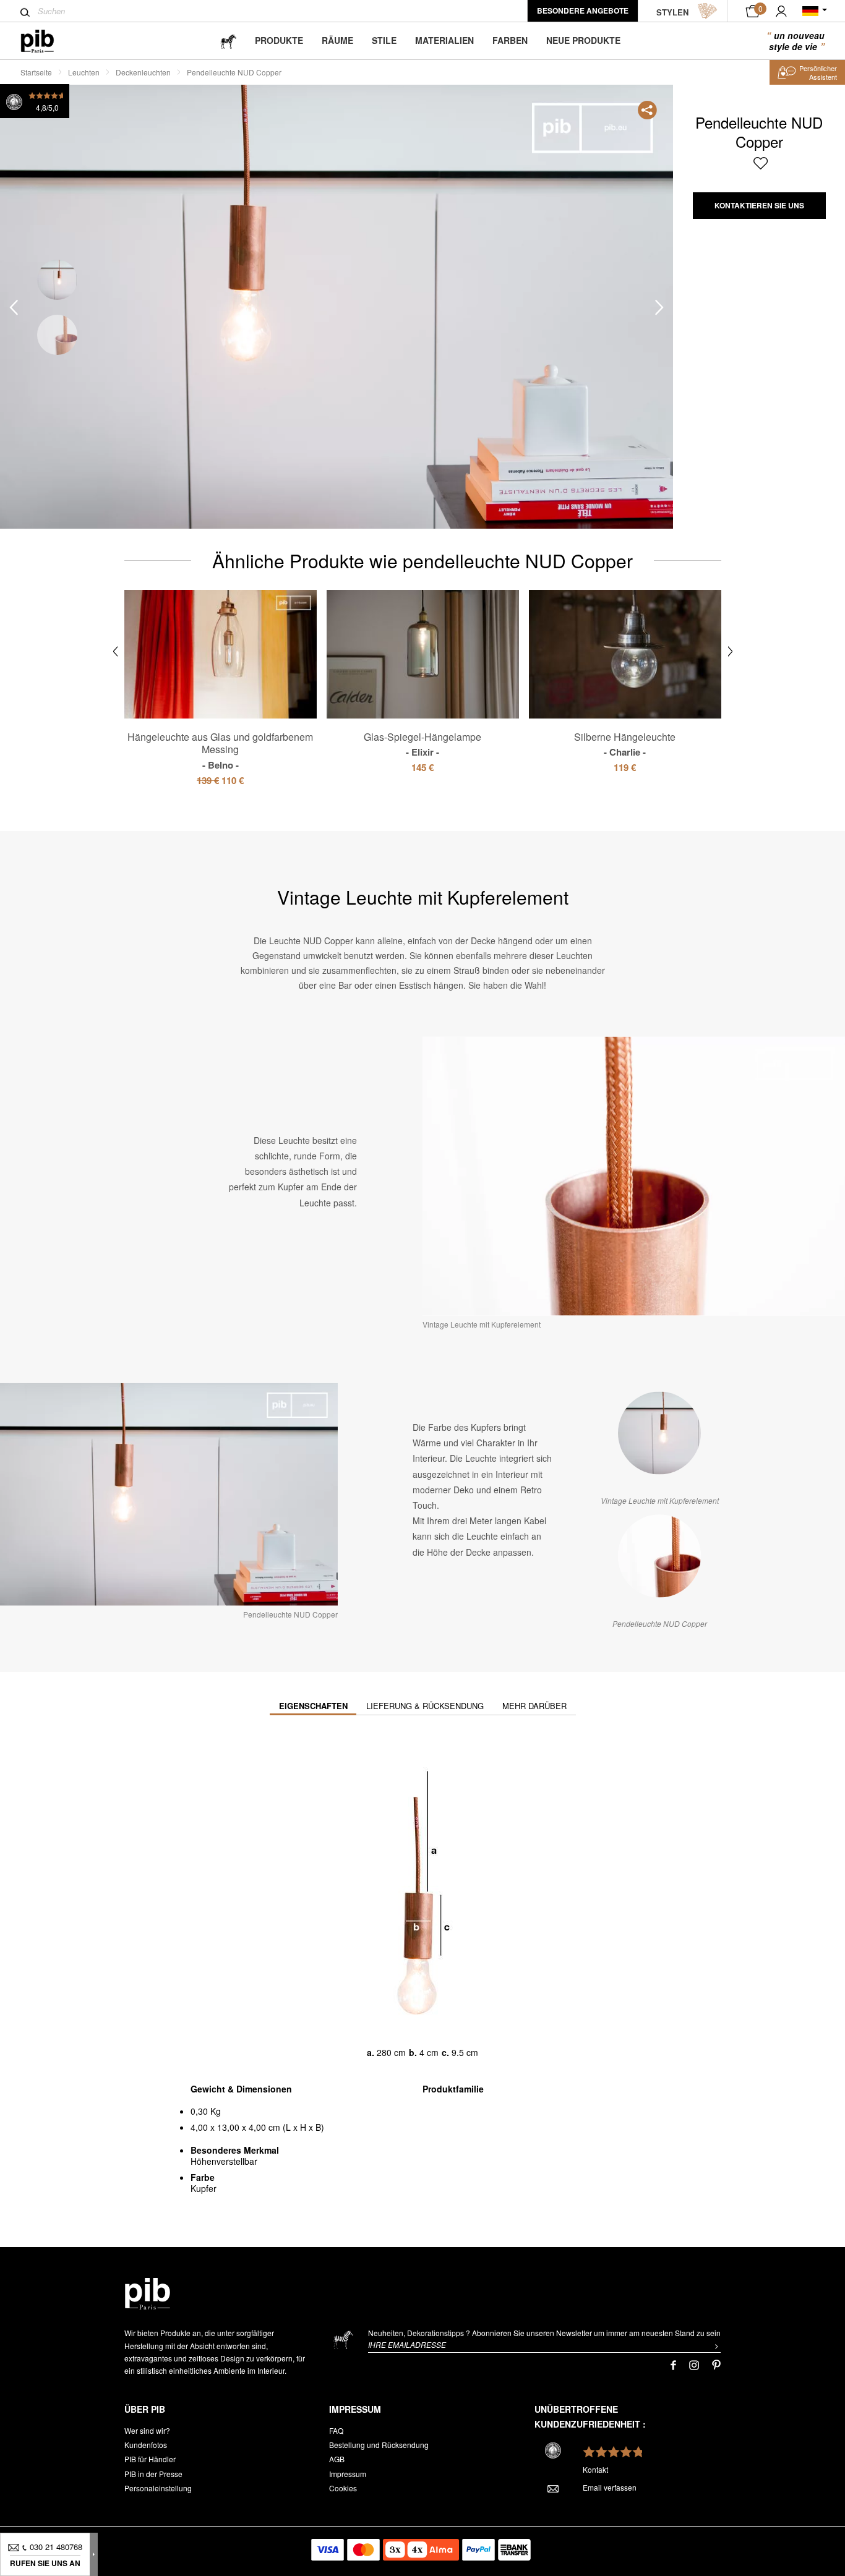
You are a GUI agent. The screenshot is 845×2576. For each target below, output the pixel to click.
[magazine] (228, 41)
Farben (510, 40)
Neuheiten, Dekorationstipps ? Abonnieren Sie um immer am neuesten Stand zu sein (544, 2333)
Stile (384, 40)
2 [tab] (57, 335)
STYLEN (672, 12)
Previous (14, 307)
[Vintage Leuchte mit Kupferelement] (659, 1433)
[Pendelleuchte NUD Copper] (659, 1556)
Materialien (444, 40)
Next (659, 307)
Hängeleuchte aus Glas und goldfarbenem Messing (220, 751)
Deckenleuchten (143, 72)
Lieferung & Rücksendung (425, 1706)
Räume (337, 40)
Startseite (36, 72)
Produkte (279, 40)
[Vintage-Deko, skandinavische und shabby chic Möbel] (47, 41)
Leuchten (84, 72)
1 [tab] (57, 280)
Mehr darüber (534, 1706)
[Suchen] (25, 12)
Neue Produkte (583, 40)
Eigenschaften (313, 1706)
